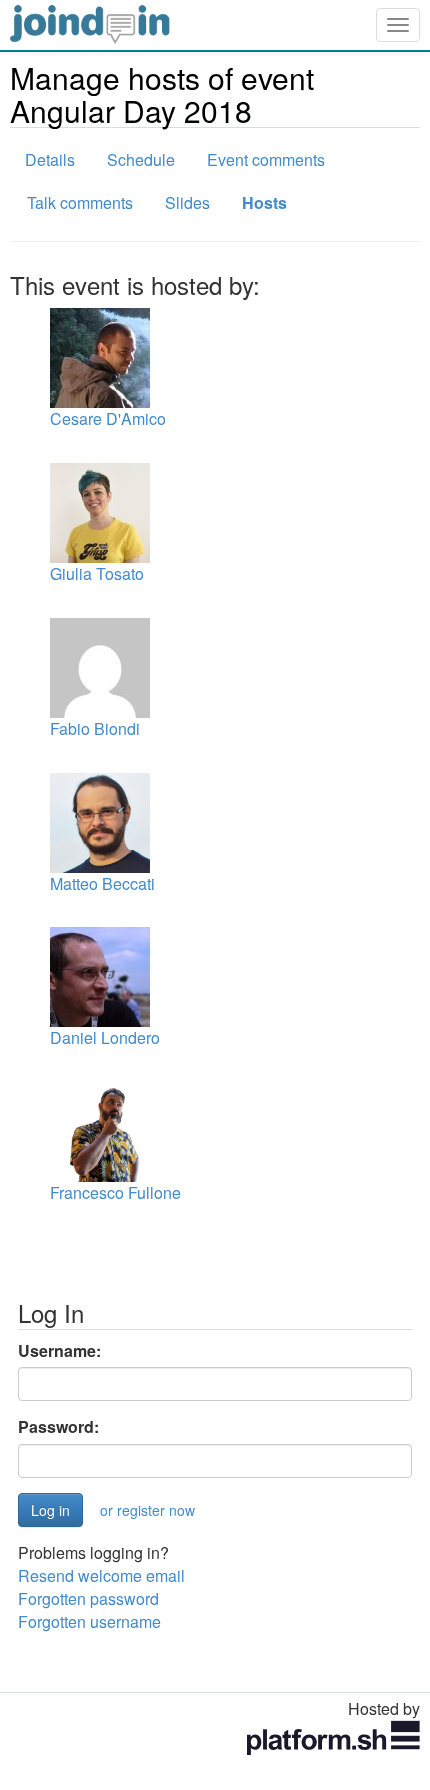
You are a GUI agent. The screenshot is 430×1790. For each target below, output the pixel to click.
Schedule (141, 159)
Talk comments (80, 202)
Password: (58, 1427)
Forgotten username (89, 1621)
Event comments (266, 159)
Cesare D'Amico (108, 418)
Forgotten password (88, 1598)
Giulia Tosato (97, 573)
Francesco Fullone (115, 1192)
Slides (187, 202)
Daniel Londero (105, 1037)
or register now (147, 1510)
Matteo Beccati (102, 883)
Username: (59, 1351)
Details (50, 159)
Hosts (264, 202)
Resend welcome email (101, 1575)
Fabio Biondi (95, 728)
